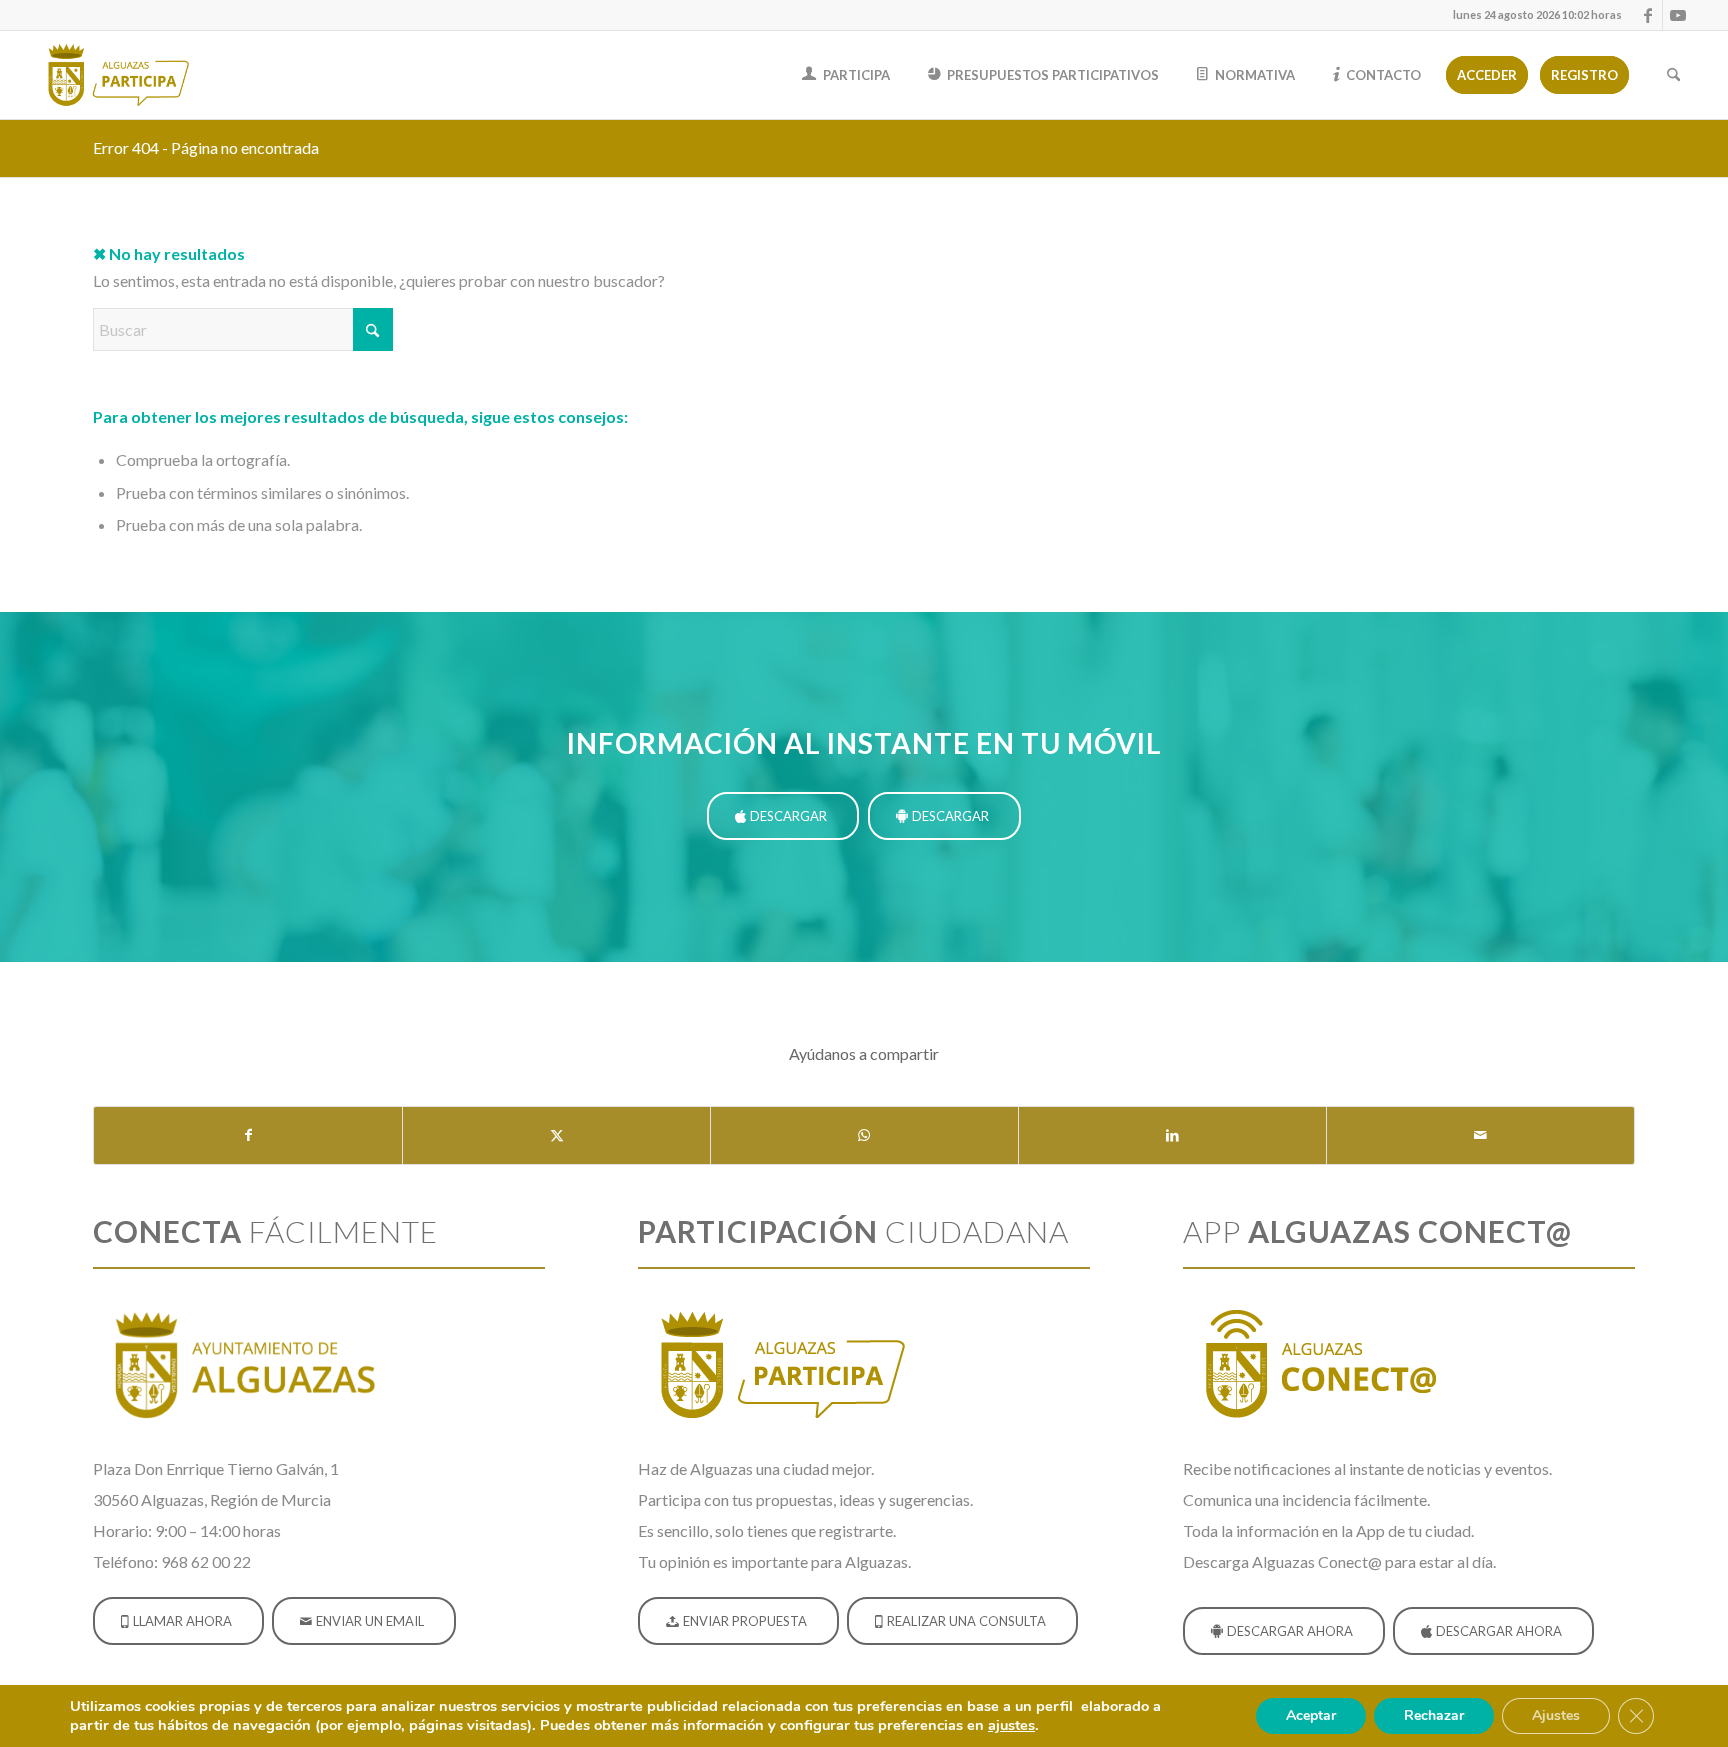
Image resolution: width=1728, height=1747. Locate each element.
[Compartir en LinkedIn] (1172, 1135)
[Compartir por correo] (1480, 1135)
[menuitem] (1532, 15)
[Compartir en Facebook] (248, 1135)
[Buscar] (1673, 75)
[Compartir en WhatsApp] (864, 1135)
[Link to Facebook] (1647, 15)
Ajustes (1556, 1715)
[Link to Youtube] (1678, 15)
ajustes (1011, 1725)
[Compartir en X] (556, 1135)
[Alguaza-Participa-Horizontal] (122, 75)
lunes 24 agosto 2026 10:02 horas (1537, 14)
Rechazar (1434, 1715)
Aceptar (1311, 1715)
